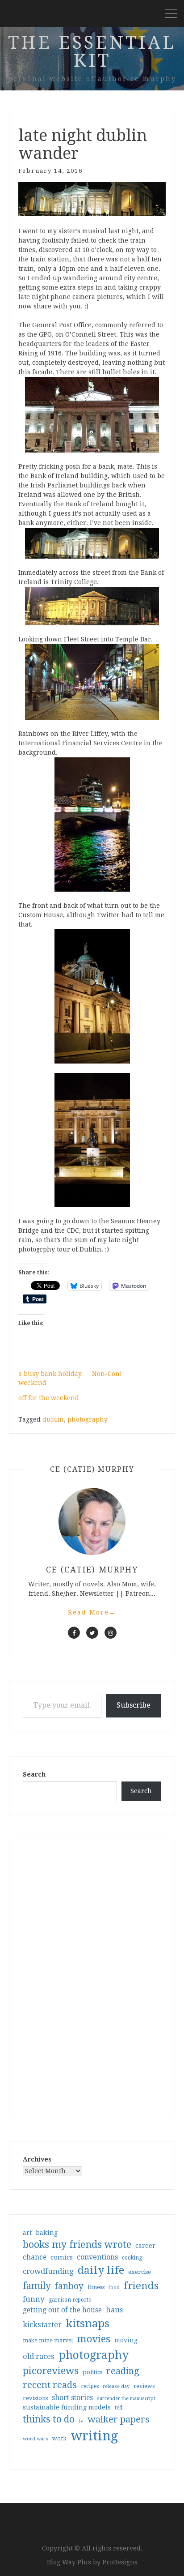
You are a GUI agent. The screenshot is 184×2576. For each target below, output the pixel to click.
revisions (35, 2398)
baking (47, 2233)
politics (92, 2372)
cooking (132, 2258)
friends (141, 2286)
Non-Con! (107, 1374)
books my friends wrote (77, 2245)
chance (35, 2257)
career (145, 2246)
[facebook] (74, 1633)
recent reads (50, 2385)
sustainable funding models (67, 2407)
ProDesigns (120, 2562)
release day (116, 2386)
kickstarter (42, 2325)
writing (94, 2436)
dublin (53, 1419)
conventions (97, 2257)
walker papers (119, 2419)
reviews (144, 2386)
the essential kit (92, 52)
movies (94, 2339)
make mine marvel (48, 2341)
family (37, 2286)
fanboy (69, 2286)
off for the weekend (49, 1398)
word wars (36, 2439)
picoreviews (51, 2371)
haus (114, 2310)
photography (88, 1419)
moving (126, 2340)
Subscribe (134, 1705)
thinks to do (49, 2419)
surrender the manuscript (126, 2399)
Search (34, 1774)
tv (81, 2421)
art (27, 2233)
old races (39, 2356)
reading (123, 2371)
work (59, 2439)
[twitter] (92, 1633)
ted (119, 2408)
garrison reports (70, 2300)
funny (34, 2299)
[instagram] (111, 1633)
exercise (140, 2272)
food (114, 2288)
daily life (101, 2270)
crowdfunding (48, 2271)
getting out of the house (62, 2310)
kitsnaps (88, 2324)
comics (62, 2257)
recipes (90, 2386)
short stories (72, 2398)
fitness (96, 2287)
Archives (37, 2159)
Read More (92, 1612)
